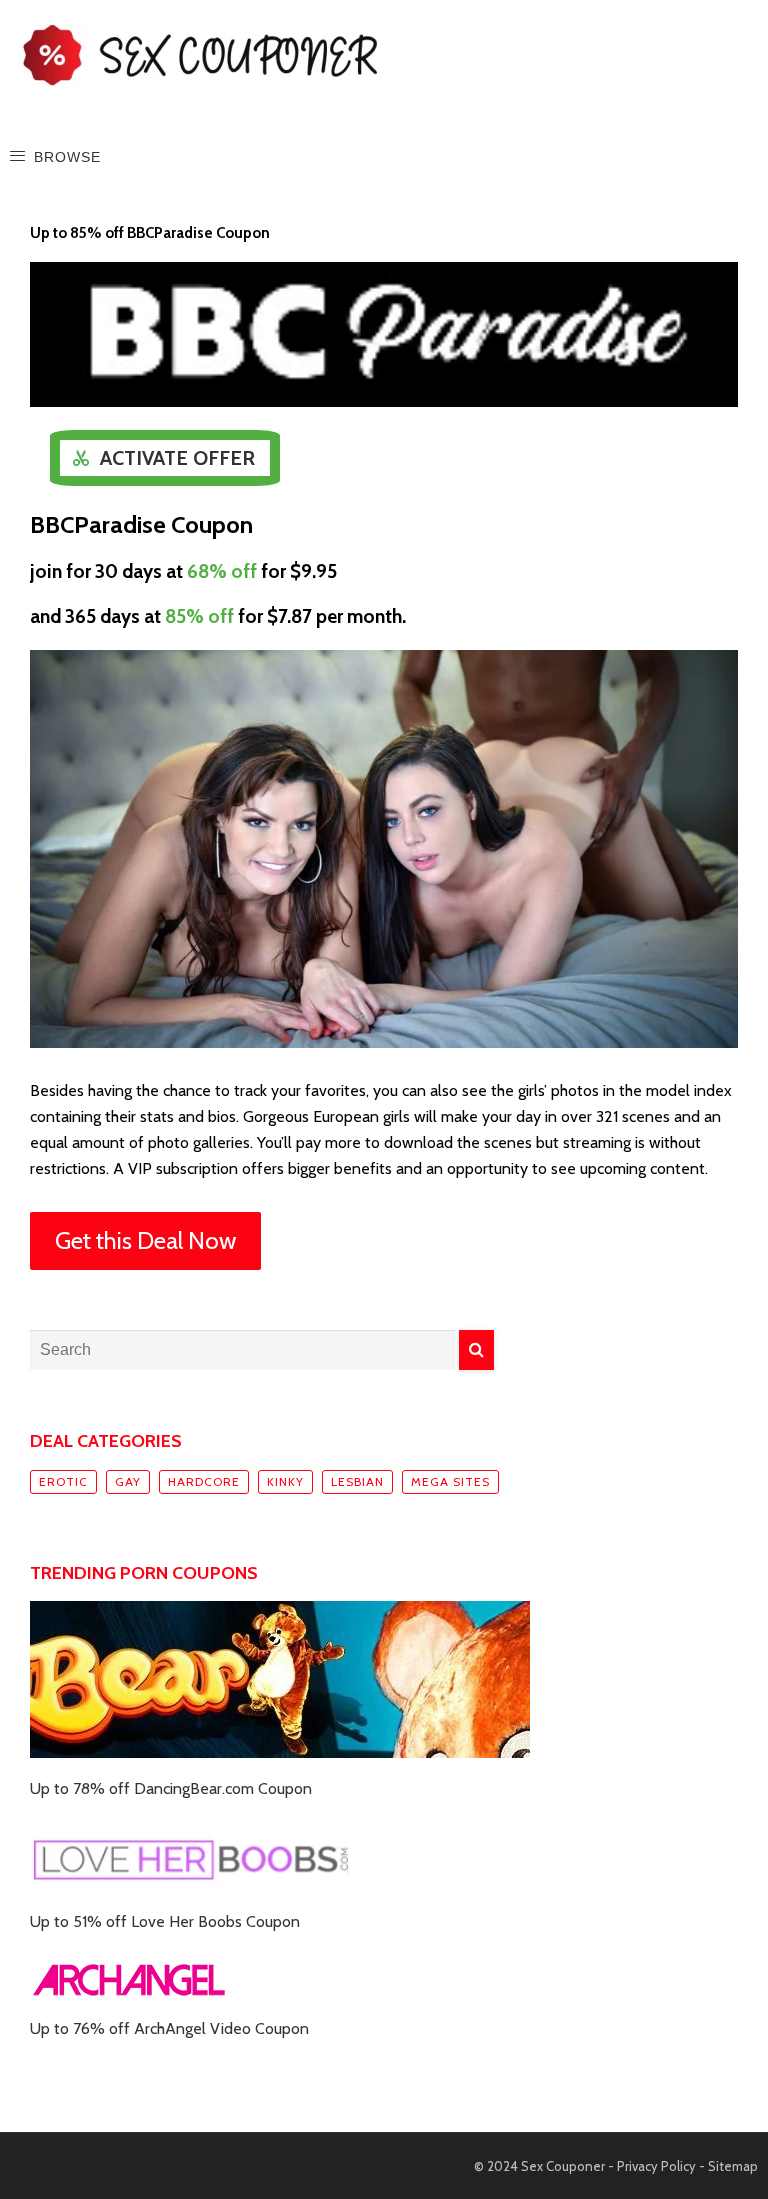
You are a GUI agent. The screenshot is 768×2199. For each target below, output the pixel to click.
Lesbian (357, 1481)
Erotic (63, 1481)
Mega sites (450, 1481)
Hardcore (204, 1481)
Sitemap (733, 2166)
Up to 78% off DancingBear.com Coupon (171, 1788)
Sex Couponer (563, 2166)
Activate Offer (177, 458)
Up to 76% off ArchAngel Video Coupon (169, 2028)
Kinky (285, 1481)
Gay (128, 1481)
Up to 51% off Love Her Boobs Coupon (165, 1921)
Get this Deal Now (145, 1240)
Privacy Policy (656, 2166)
